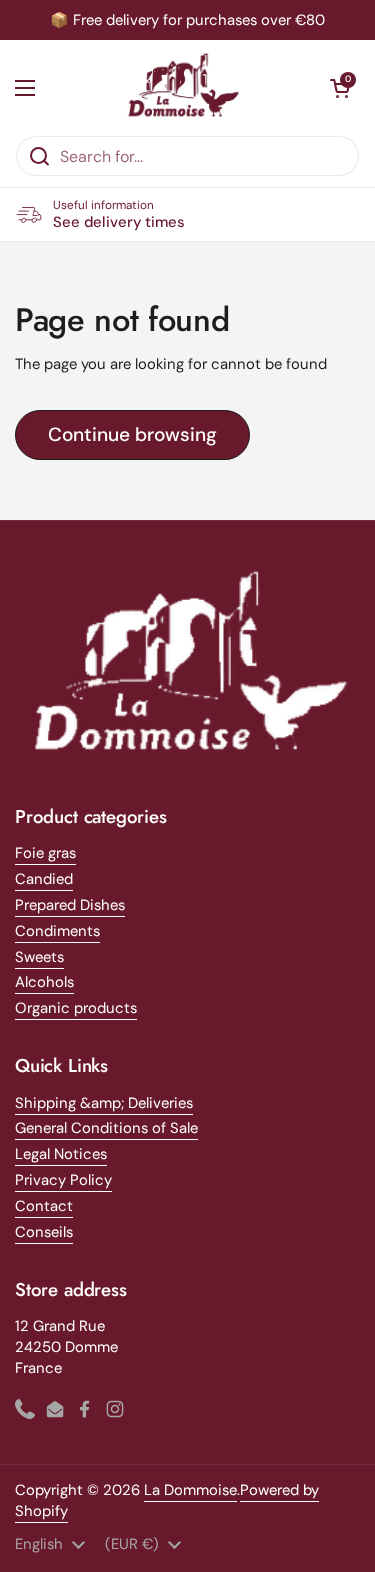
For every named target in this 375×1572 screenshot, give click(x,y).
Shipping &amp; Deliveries (104, 1103)
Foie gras (45, 853)
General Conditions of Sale (106, 1128)
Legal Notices (61, 1154)
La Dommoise (190, 1490)
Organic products (76, 1008)
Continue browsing (132, 434)
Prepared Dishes (70, 905)
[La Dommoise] (182, 87)
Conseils (44, 1232)
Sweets (39, 957)
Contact (44, 1206)
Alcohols (44, 982)
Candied (44, 879)
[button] (340, 88)
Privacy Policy (63, 1180)
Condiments (57, 931)
